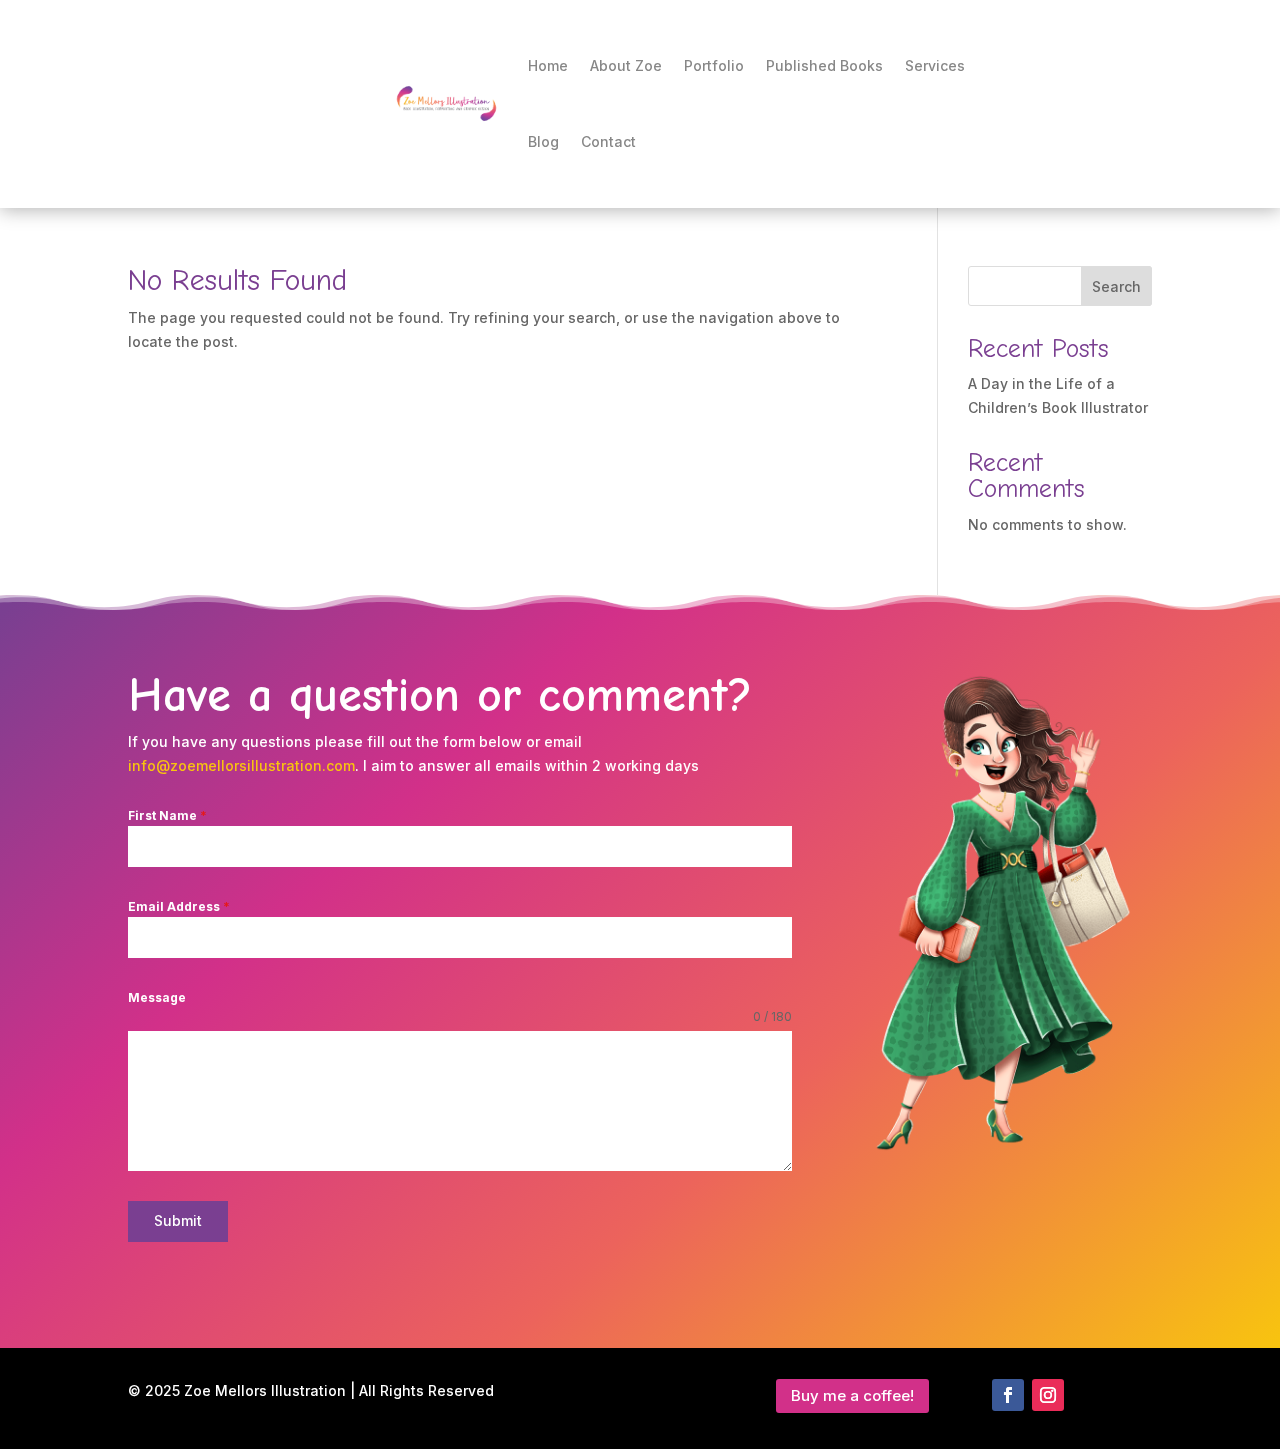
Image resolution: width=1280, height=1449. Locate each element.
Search (1116, 286)
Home (548, 65)
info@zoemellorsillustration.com (241, 765)
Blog (543, 141)
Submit (178, 1220)
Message (157, 997)
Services (935, 65)
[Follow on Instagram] (1048, 1395)
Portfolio (714, 65)
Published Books (824, 65)
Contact (608, 141)
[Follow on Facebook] (1008, 1395)
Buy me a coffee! (852, 1395)
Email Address (179, 906)
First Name (167, 815)
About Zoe (626, 65)
